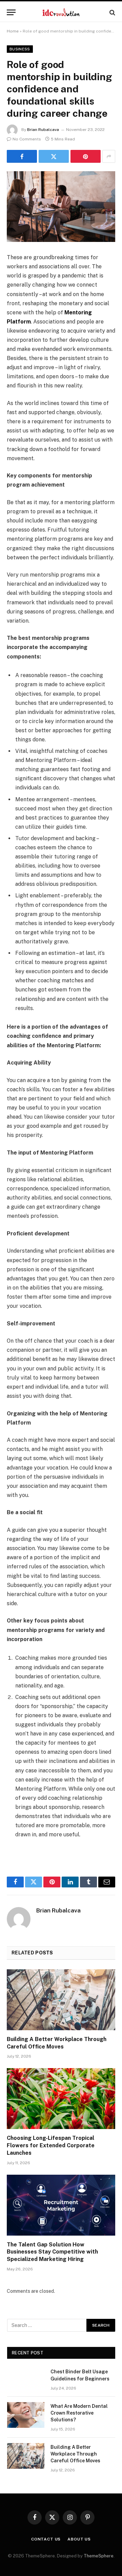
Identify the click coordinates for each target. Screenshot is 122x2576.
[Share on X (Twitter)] (54, 156)
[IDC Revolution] (61, 12)
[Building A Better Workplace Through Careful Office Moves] (61, 2000)
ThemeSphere (99, 2556)
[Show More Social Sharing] (109, 156)
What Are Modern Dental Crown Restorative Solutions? (79, 2413)
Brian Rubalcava (43, 130)
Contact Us (46, 2539)
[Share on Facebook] (22, 156)
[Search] (112, 12)
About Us (79, 2539)
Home (13, 31)
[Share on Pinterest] (86, 156)
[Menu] (11, 12)
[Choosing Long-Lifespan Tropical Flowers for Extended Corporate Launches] (61, 2099)
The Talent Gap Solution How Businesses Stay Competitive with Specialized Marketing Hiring (52, 2252)
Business (20, 49)
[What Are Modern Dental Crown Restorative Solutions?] (26, 2415)
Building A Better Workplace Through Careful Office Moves (75, 2454)
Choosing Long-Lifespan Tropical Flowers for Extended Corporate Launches (51, 2145)
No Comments (27, 139)
